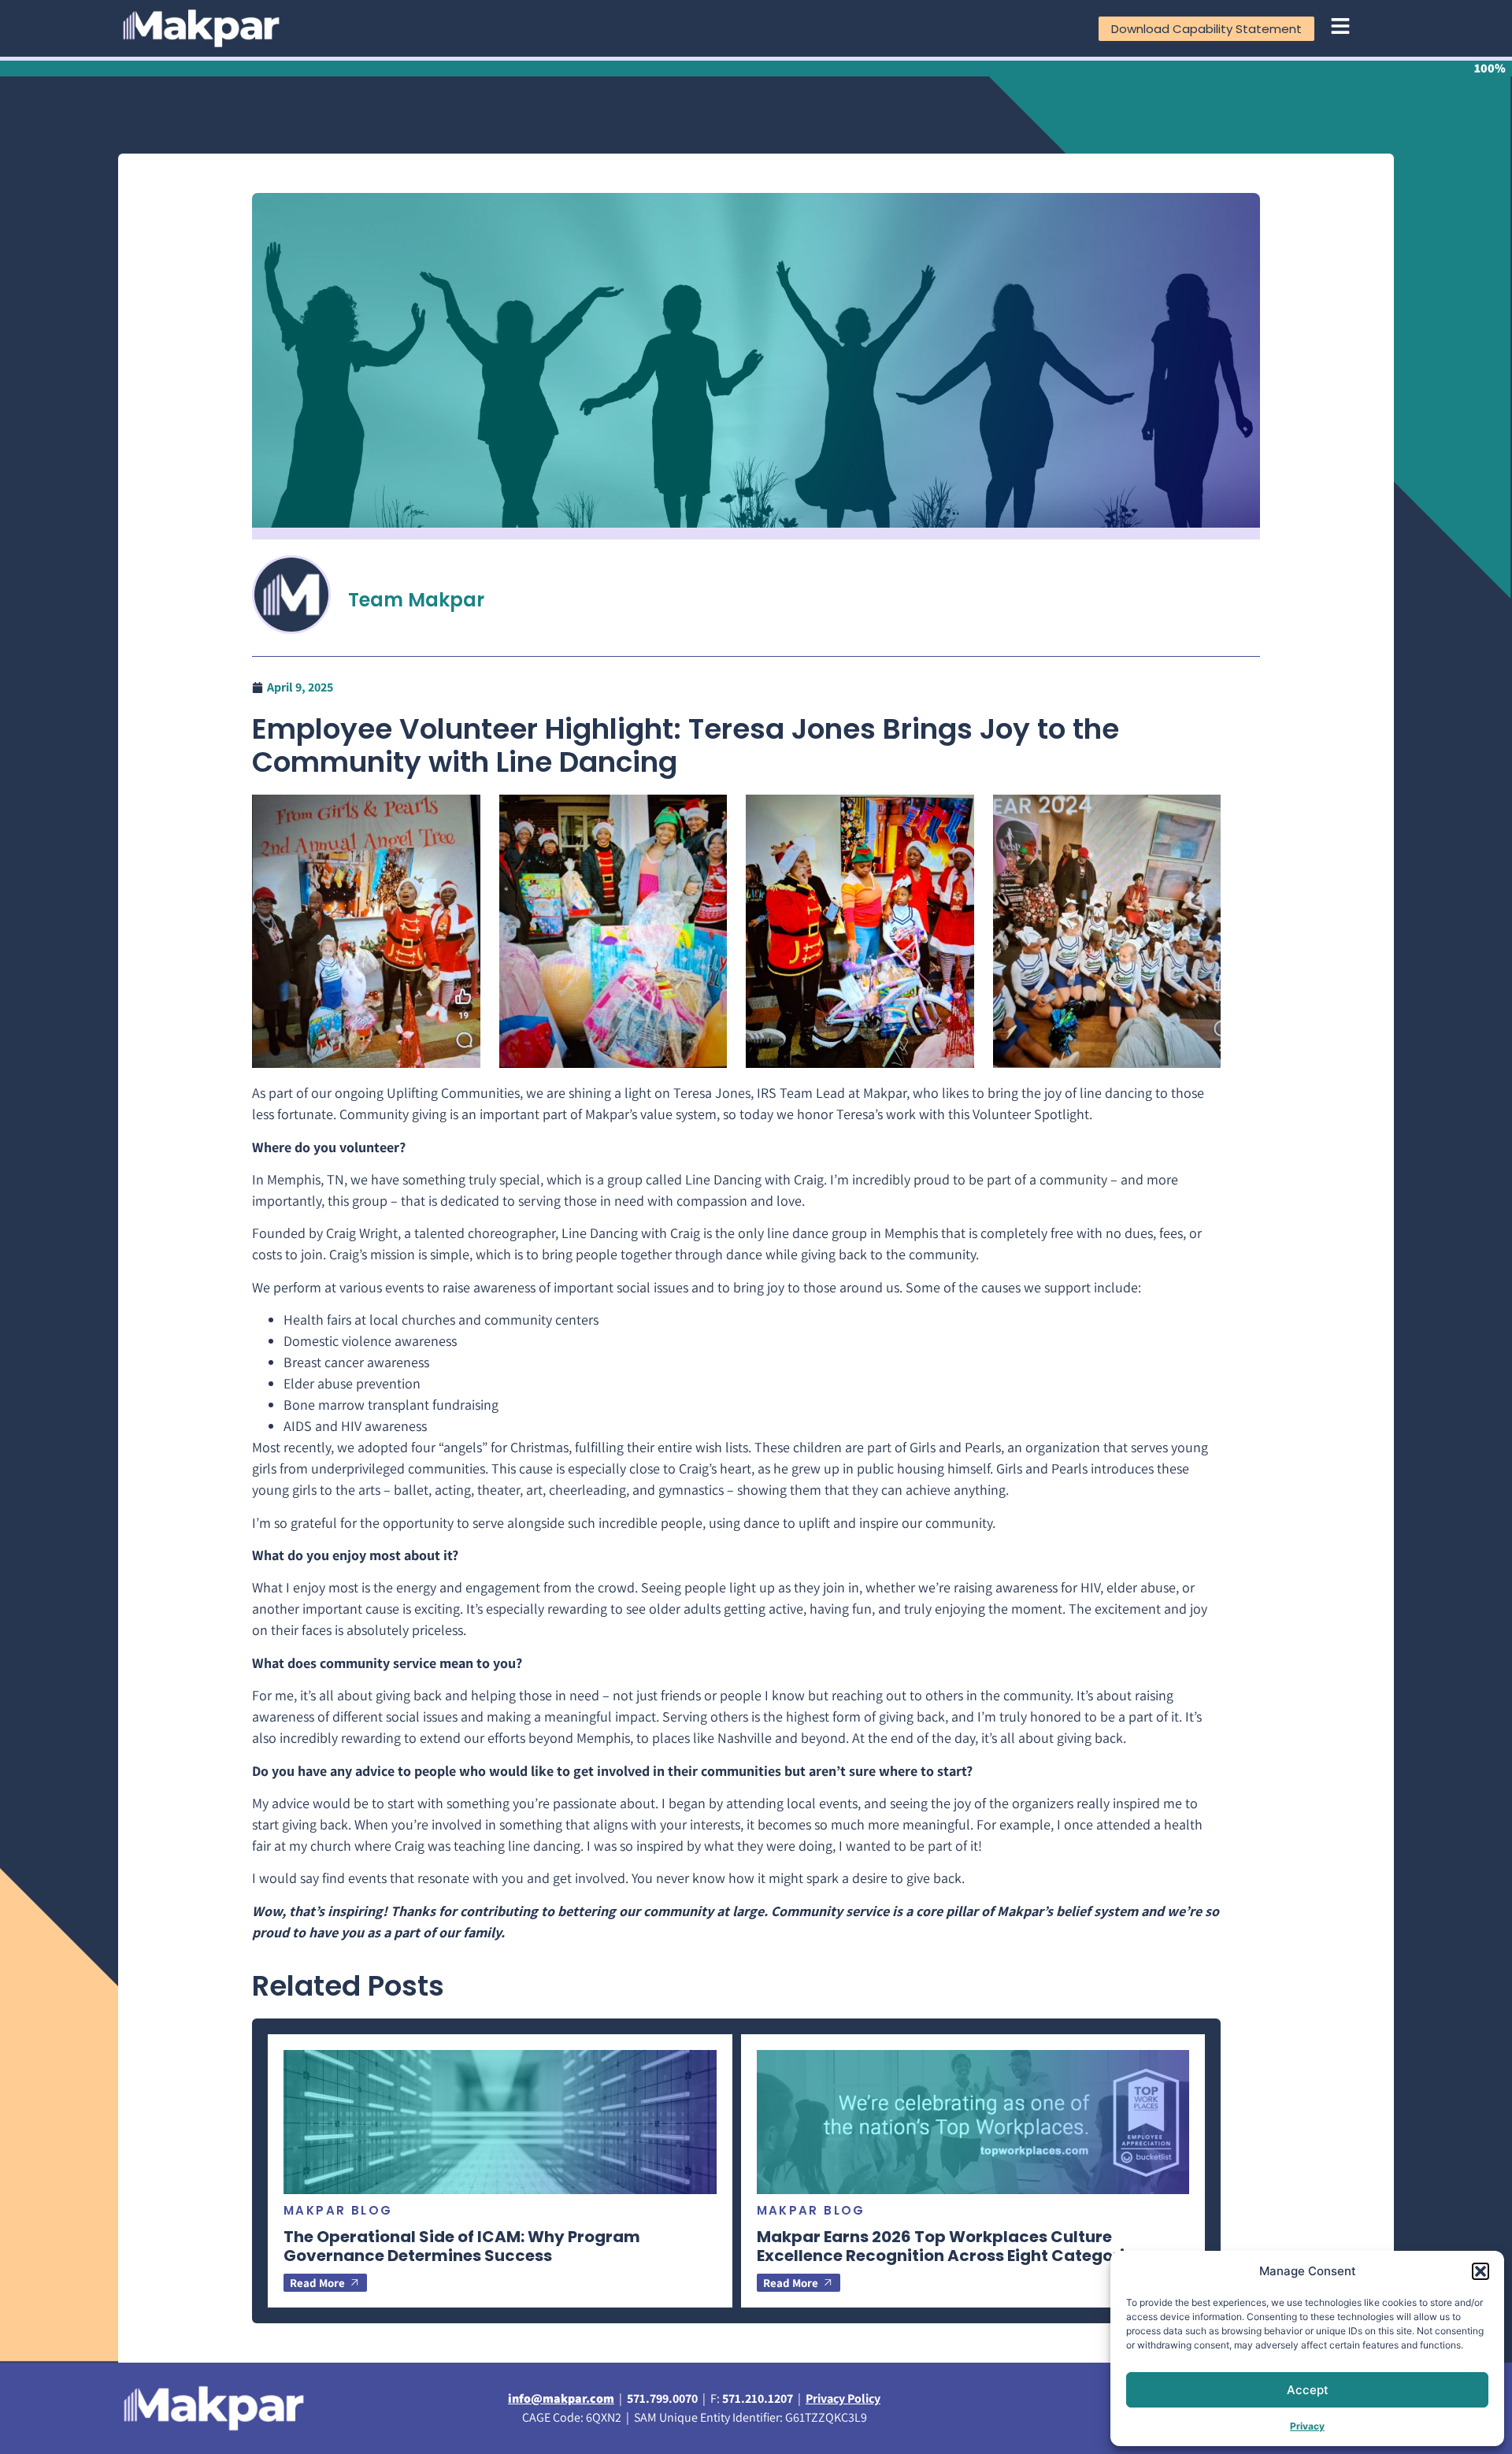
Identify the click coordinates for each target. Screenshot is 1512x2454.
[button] (1480, 2271)
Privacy (1307, 2426)
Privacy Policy (843, 2398)
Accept (1308, 2390)
